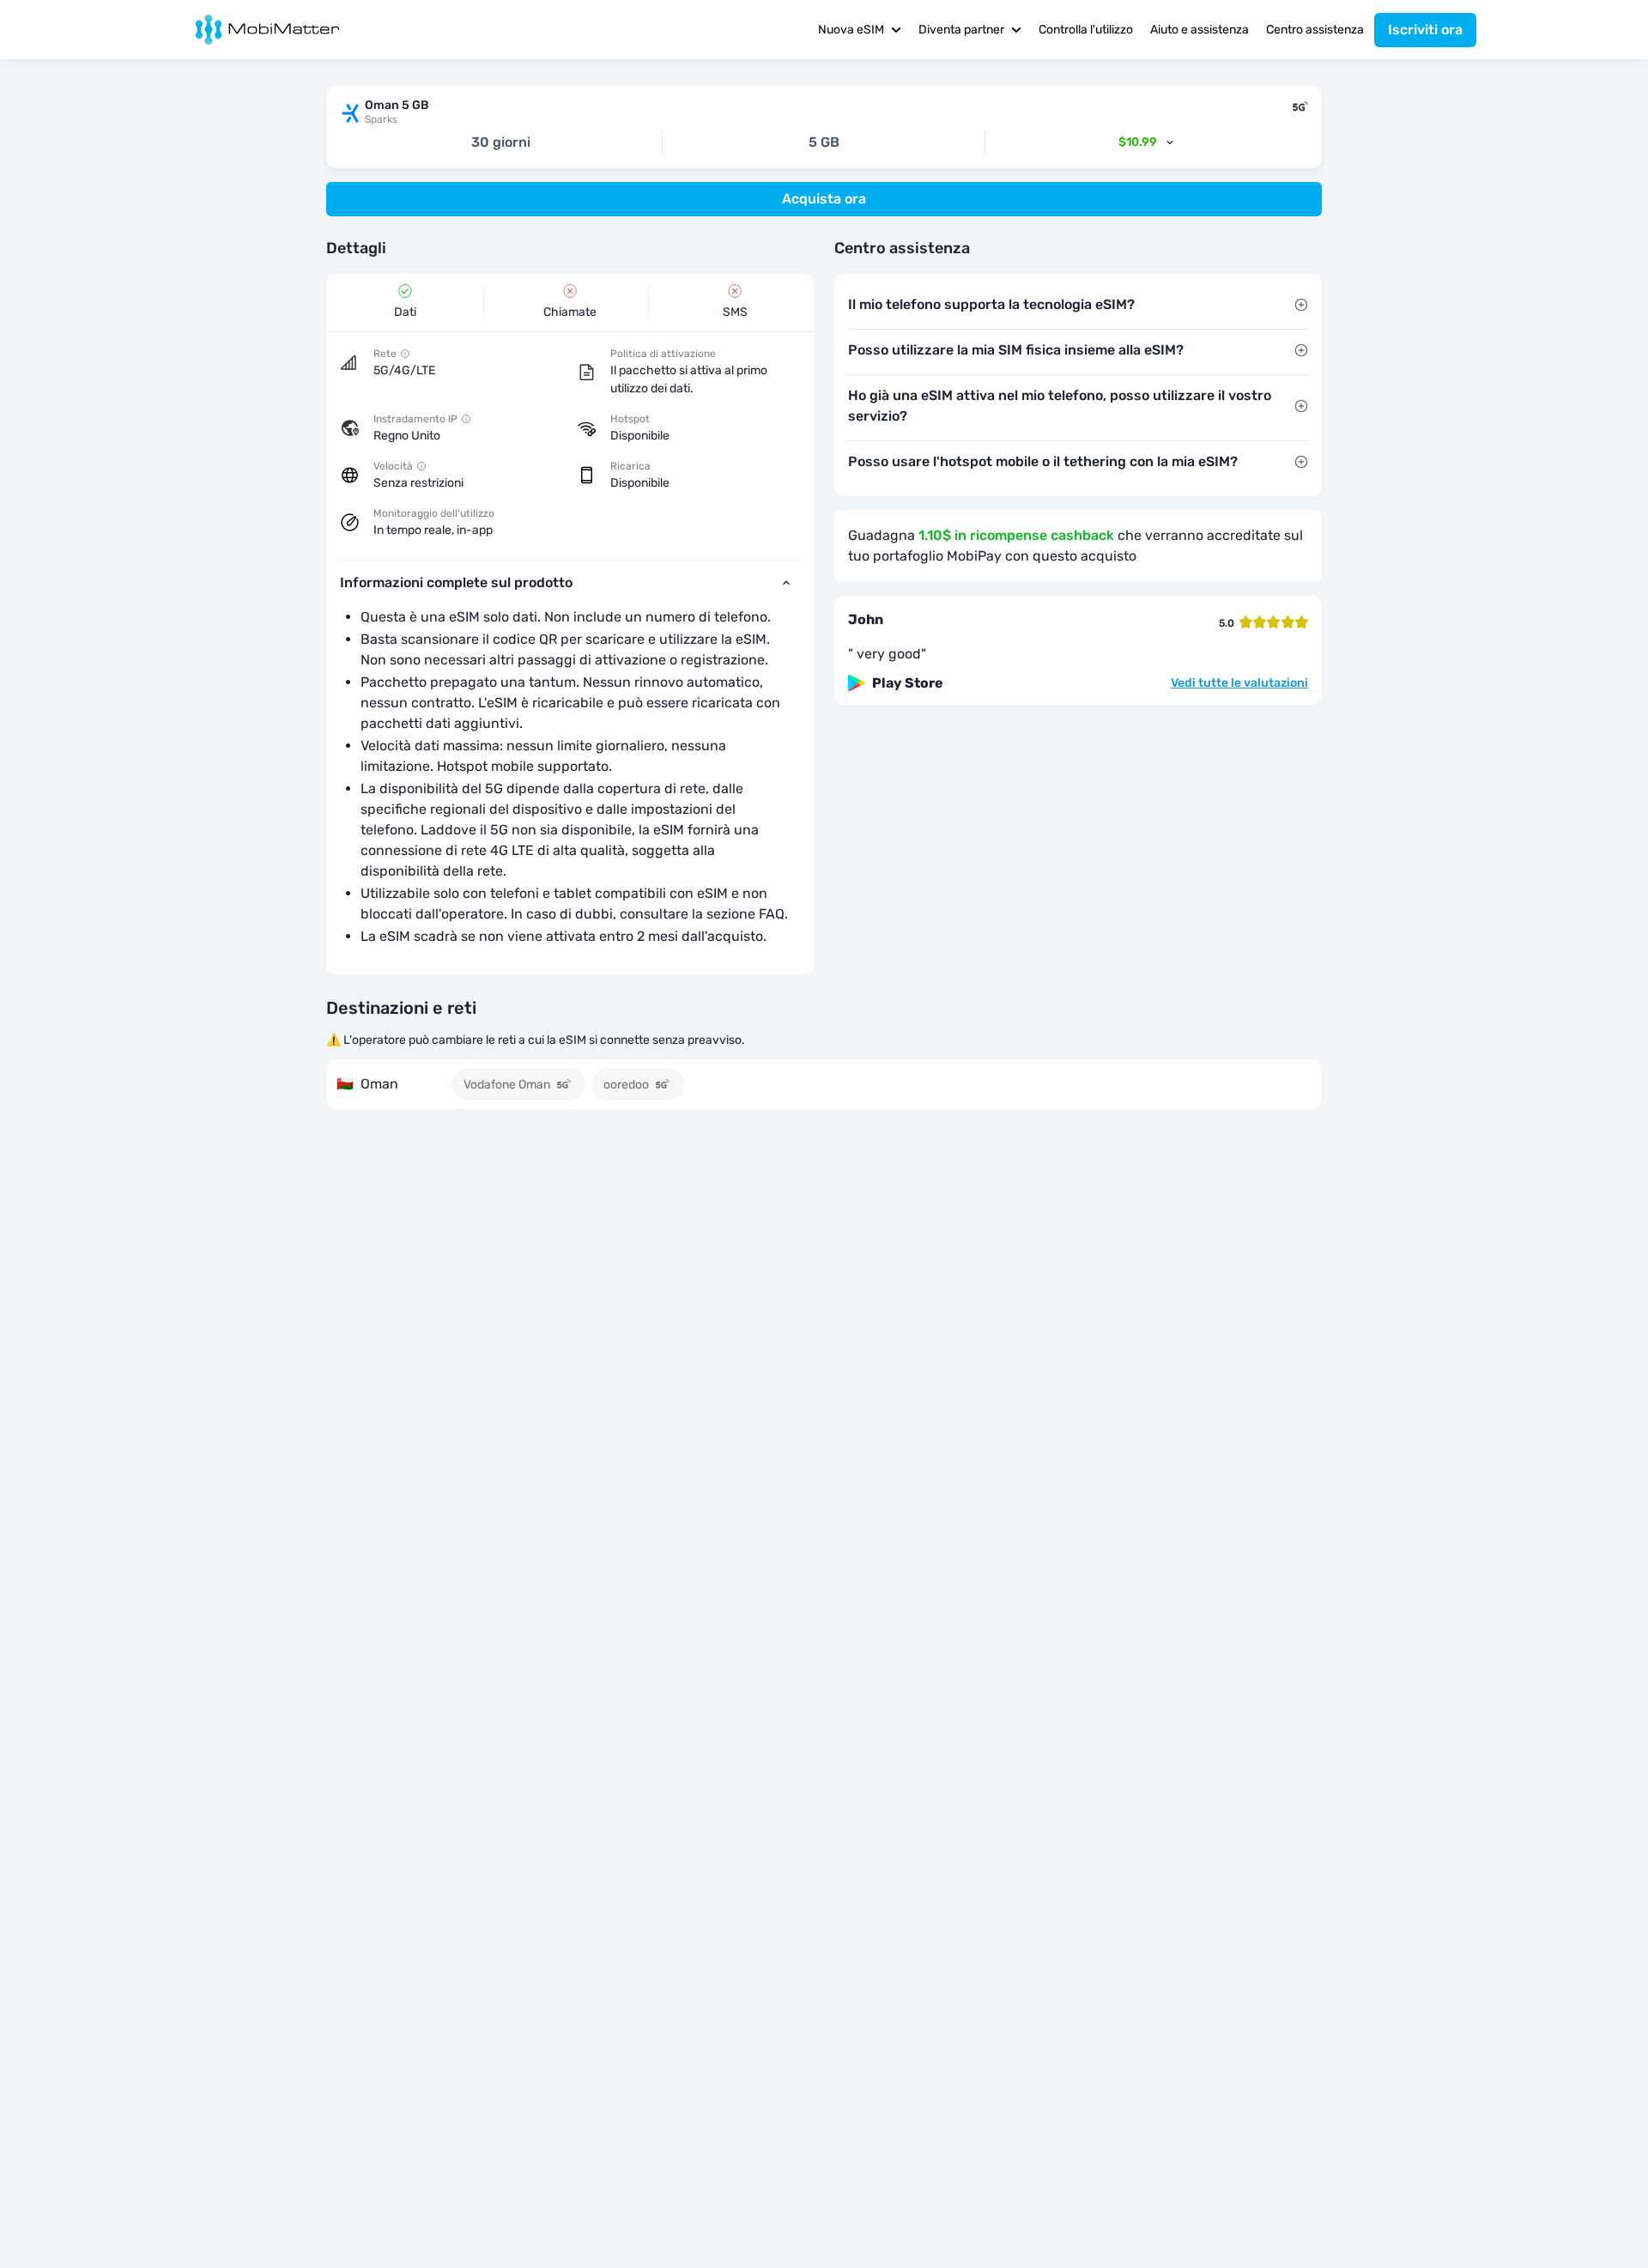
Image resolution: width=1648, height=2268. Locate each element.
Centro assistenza (1315, 30)
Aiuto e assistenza (1200, 30)
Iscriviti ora (1425, 30)
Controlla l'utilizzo (1086, 30)
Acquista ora (824, 199)
